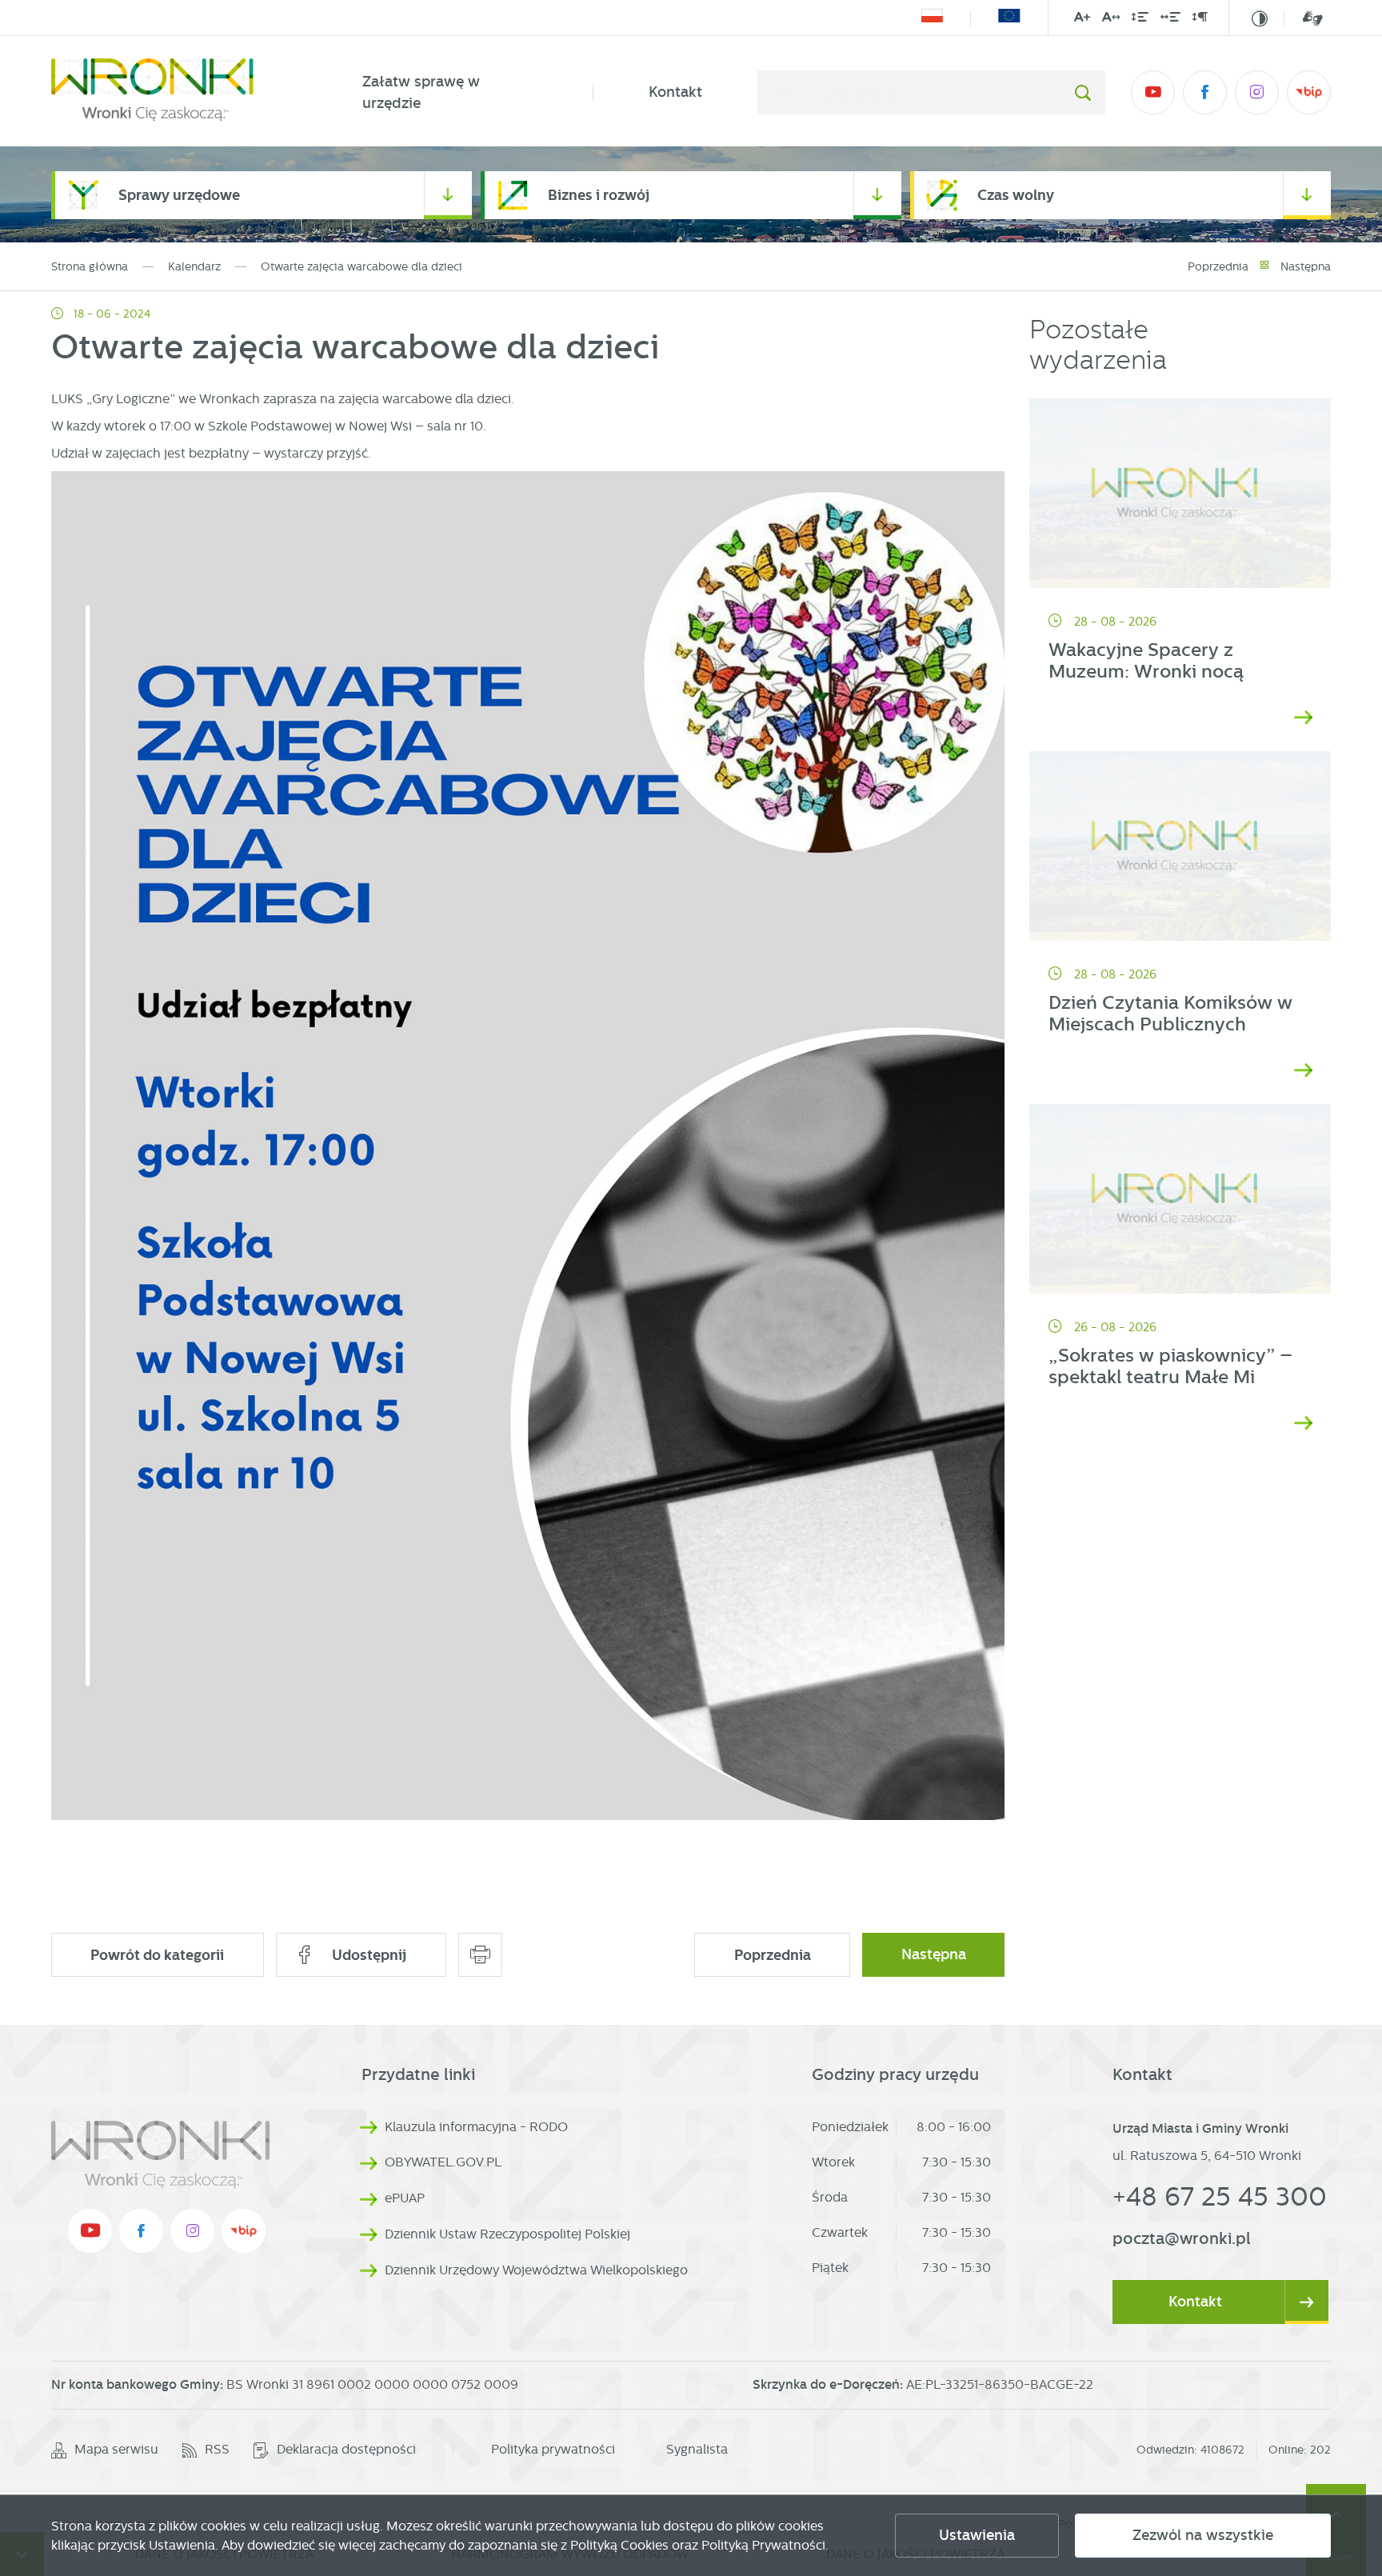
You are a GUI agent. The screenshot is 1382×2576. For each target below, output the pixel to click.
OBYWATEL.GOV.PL (443, 2162)
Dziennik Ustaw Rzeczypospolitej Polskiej (507, 2234)
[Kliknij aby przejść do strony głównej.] (179, 93)
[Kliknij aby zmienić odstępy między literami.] (1111, 20)
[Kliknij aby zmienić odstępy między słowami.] (1170, 20)
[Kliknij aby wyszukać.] (1082, 92)
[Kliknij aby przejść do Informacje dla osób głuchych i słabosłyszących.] (1303, 18)
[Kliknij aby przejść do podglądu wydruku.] (480, 1955)
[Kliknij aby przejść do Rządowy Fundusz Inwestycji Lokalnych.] (932, 18)
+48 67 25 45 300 (1220, 2196)
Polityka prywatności (553, 2449)
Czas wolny (1016, 195)
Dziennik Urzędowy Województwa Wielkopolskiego (536, 2270)
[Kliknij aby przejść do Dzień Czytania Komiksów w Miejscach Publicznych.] (1180, 846)
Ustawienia (977, 2535)
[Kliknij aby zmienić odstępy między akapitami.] (1200, 20)
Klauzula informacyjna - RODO (476, 2127)
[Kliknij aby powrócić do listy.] (1264, 267)
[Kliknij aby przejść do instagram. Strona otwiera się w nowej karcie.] (1257, 92)
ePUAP (405, 2198)
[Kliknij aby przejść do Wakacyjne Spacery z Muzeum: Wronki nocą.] (1180, 494)
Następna (1306, 266)
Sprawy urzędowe (179, 195)
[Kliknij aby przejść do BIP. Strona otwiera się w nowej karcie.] (1309, 92)
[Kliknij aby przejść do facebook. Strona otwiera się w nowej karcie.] (1205, 92)
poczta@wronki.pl (1182, 2238)
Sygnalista (697, 2449)
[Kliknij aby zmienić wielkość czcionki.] (1082, 20)
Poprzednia (1218, 266)
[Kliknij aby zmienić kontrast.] (1260, 18)
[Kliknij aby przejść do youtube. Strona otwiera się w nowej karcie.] (1153, 92)
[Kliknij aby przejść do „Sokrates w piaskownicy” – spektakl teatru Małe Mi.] (1180, 1199)
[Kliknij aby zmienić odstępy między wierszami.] (1140, 20)
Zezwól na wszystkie (1203, 2535)
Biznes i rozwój (599, 195)
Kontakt (675, 92)
